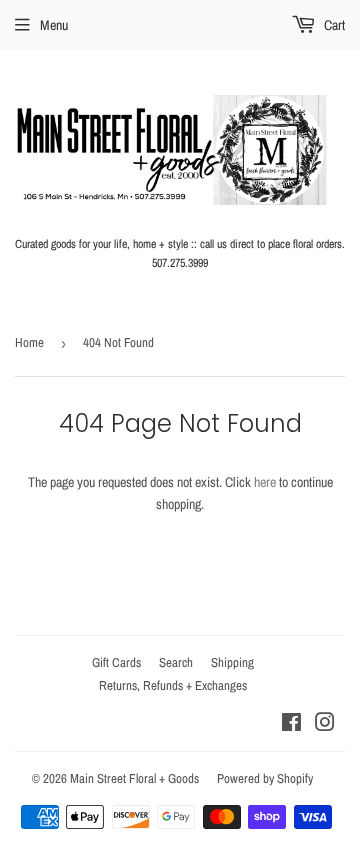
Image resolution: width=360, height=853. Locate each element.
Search (176, 662)
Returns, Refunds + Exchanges (173, 685)
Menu (54, 25)
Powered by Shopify (265, 778)
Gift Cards (116, 662)
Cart (333, 25)
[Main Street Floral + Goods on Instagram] (325, 725)
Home (29, 342)
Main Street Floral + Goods (134, 778)
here (265, 482)
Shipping (232, 662)
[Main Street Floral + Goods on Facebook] (291, 725)
